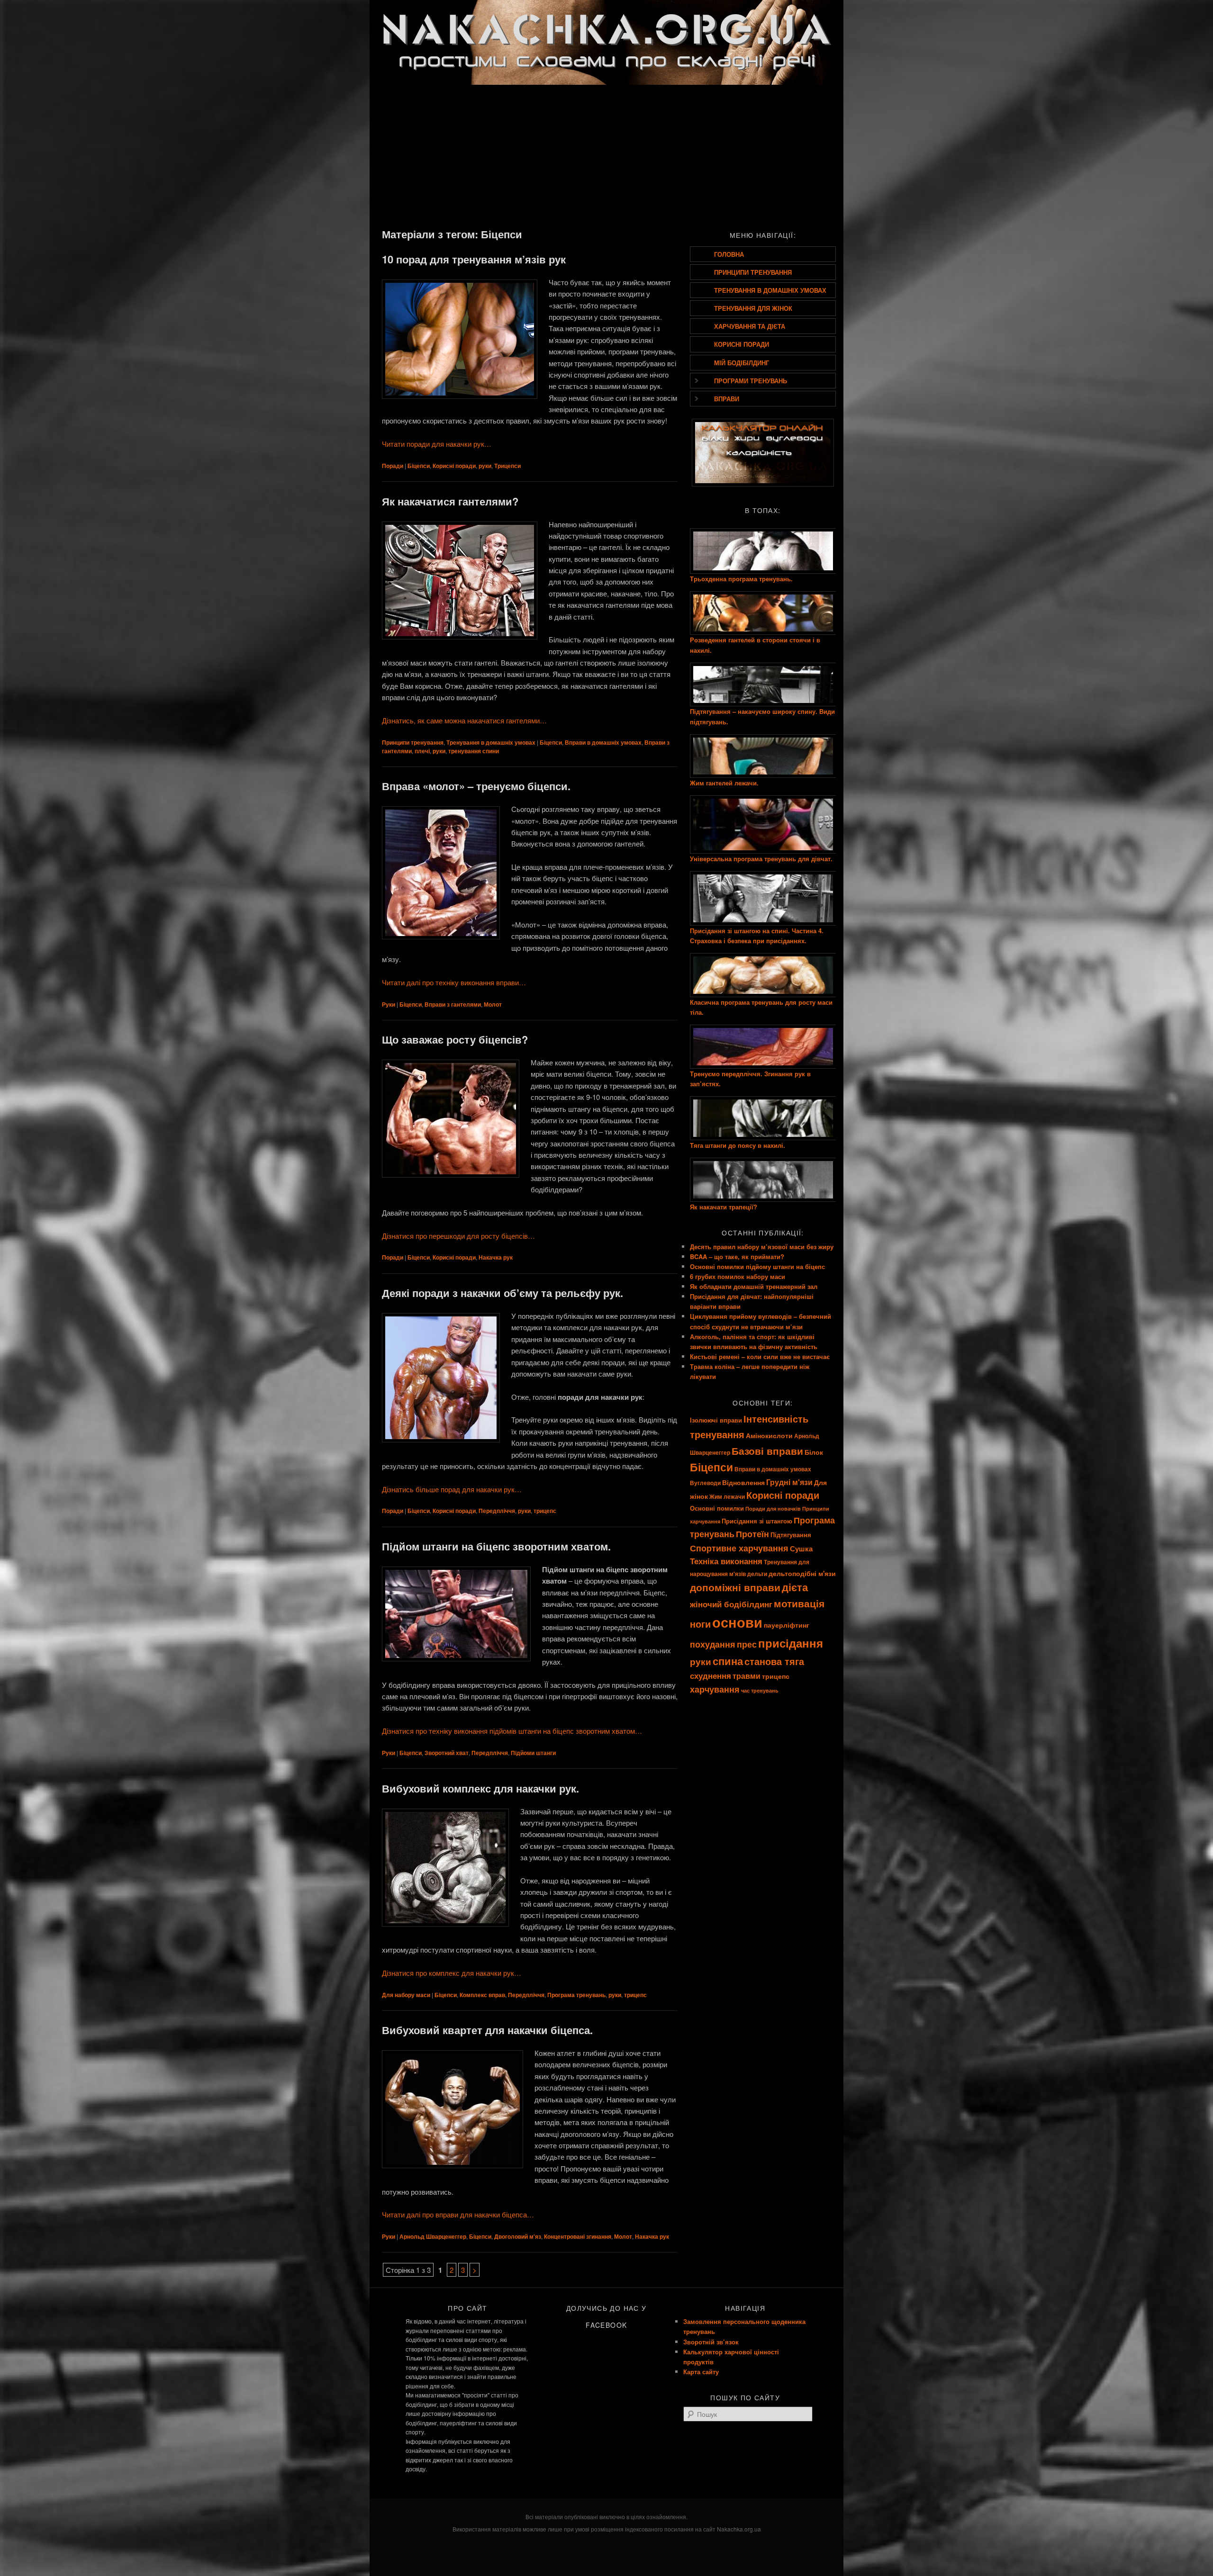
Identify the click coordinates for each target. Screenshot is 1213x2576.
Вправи (727, 399)
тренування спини (474, 751)
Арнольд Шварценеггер (433, 2236)
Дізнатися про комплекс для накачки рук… (452, 1973)
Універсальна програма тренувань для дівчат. (761, 859)
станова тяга (774, 1661)
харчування (715, 1689)
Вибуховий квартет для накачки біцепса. (487, 2030)
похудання (713, 1644)
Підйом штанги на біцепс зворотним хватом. (496, 1546)
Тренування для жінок (753, 308)
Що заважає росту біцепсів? (455, 1039)
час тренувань (760, 1690)
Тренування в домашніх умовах (491, 742)
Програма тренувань (576, 1995)
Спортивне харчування (739, 1548)
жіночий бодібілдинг (731, 1604)
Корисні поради (454, 466)
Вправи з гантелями (453, 1004)
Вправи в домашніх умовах (603, 742)
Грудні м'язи (789, 1482)
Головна (729, 254)
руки (485, 466)
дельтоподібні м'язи (802, 1573)
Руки (389, 1004)
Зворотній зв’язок (711, 2342)
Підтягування (791, 1535)
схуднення (711, 1675)
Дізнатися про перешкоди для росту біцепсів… (458, 1236)
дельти (757, 1574)
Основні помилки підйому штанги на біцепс (757, 1266)
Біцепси (419, 466)
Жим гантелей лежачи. (724, 783)
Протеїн (752, 1534)
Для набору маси (406, 1995)
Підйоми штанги (533, 1753)
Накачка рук (496, 1257)
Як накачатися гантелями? (450, 501)
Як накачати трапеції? (724, 1207)
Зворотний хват (447, 1753)
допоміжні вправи (735, 1587)
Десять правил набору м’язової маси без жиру (762, 1247)
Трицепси (507, 466)
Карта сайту (701, 2372)
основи (737, 1622)
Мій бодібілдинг (742, 363)
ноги (700, 1624)
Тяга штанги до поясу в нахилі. (738, 1145)
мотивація (799, 1603)
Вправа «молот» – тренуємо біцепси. (476, 786)
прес (747, 1644)
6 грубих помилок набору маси (738, 1276)
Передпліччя (497, 1511)
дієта (795, 1587)
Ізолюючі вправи (716, 1420)
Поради (393, 466)
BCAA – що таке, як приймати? (737, 1256)
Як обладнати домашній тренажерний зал (754, 1286)
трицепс (545, 1511)
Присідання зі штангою (757, 1521)
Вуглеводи (705, 1483)
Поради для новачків (773, 1509)
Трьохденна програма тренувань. (741, 579)
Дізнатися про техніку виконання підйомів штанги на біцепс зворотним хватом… (512, 1731)
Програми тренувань (751, 381)
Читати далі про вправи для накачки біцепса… (458, 2214)
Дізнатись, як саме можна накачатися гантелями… (464, 720)
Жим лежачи (727, 1497)
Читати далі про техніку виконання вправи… (454, 982)
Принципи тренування (413, 742)
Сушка (801, 1549)
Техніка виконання (726, 1561)
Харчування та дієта (750, 326)
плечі (422, 751)
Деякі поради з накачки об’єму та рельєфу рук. (502, 1293)
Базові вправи (767, 1450)
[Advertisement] (606, 155)
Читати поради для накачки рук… (437, 444)
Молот (493, 1004)
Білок (814, 1452)
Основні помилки (717, 1508)
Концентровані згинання (578, 2236)
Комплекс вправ (482, 1995)
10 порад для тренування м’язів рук (474, 259)
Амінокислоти (769, 1435)
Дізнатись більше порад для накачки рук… (452, 1489)
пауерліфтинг (787, 1625)
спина (728, 1661)
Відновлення (743, 1482)
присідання (791, 1643)
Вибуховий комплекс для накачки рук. (480, 1788)
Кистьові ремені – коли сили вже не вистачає (760, 1356)
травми (747, 1676)
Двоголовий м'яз (518, 2236)
